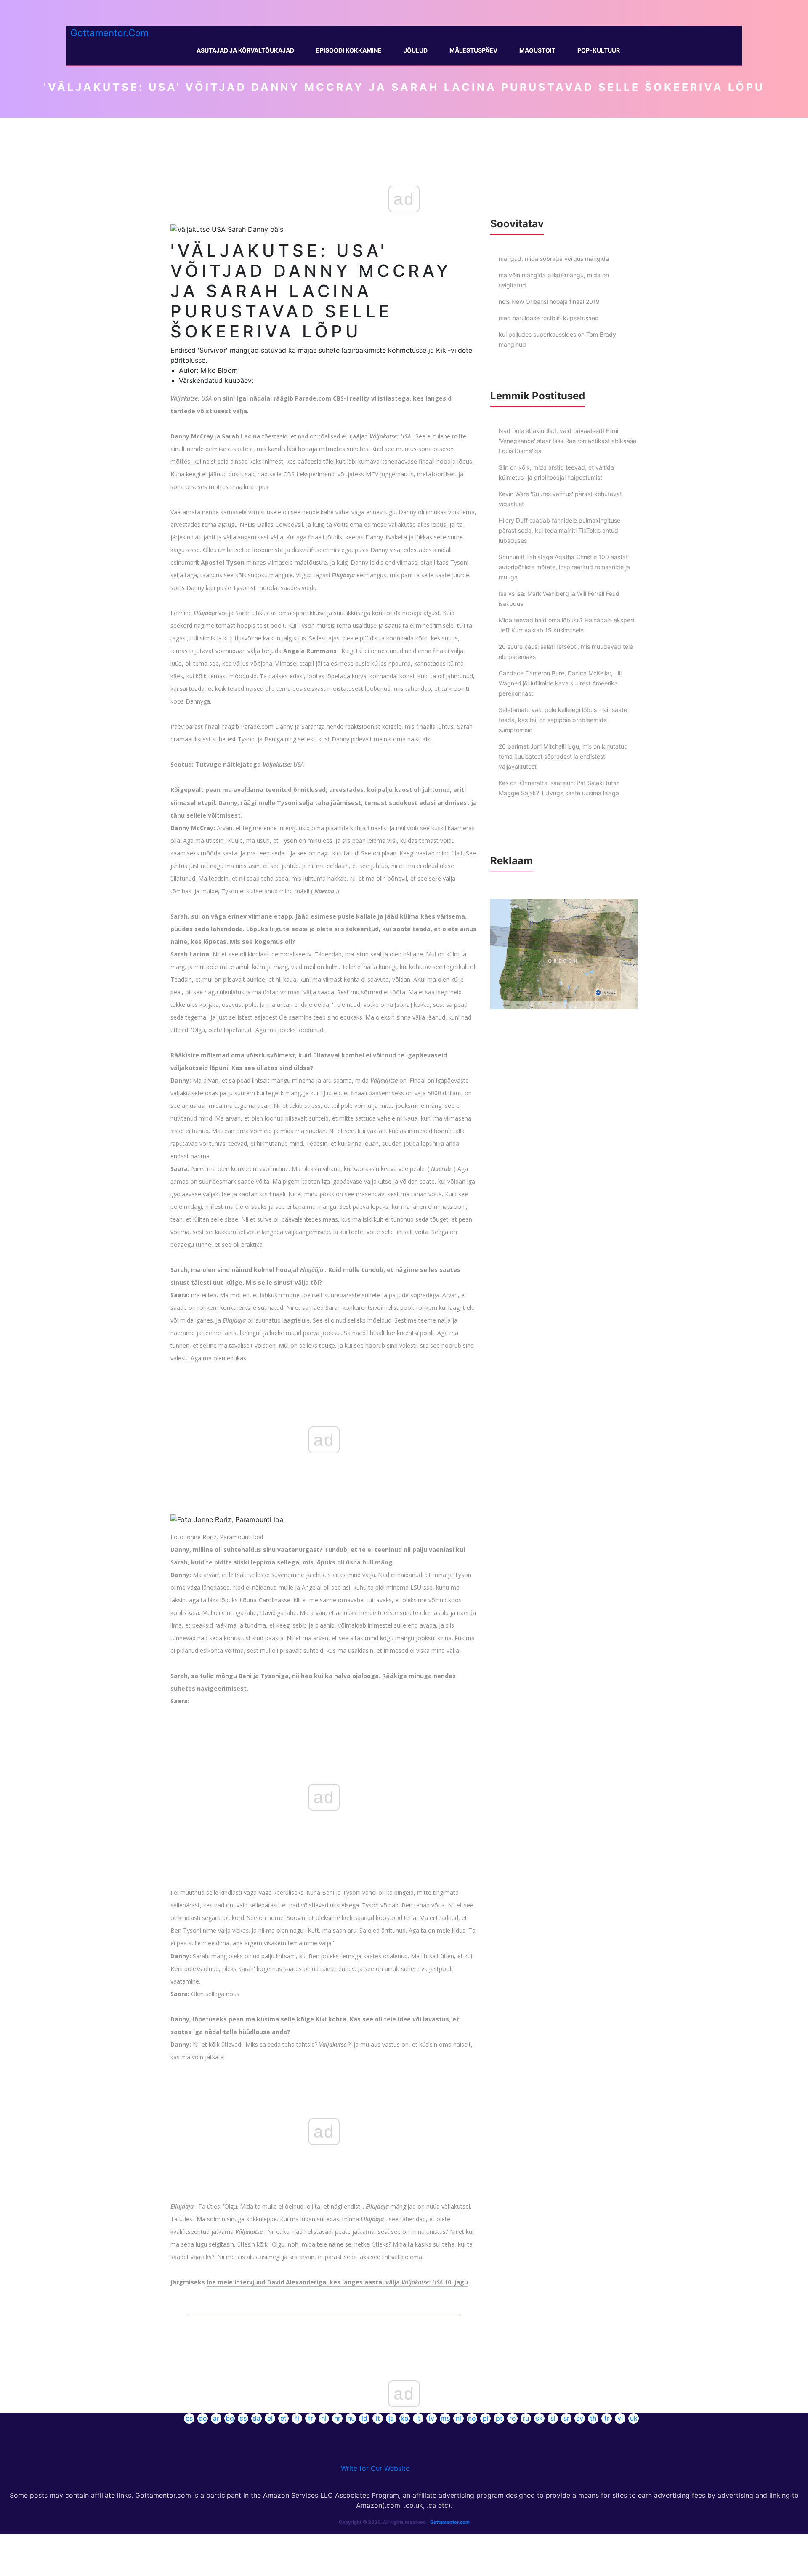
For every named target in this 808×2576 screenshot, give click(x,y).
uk (634, 2418)
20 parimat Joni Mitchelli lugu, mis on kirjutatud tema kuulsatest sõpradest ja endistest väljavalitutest (563, 756)
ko (405, 2418)
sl (553, 2418)
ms (445, 2418)
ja (391, 2418)
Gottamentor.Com (109, 33)
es (189, 2418)
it (378, 2418)
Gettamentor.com (450, 2522)
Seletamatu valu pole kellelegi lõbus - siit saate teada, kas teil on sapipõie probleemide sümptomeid (563, 720)
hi (324, 2418)
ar (216, 2418)
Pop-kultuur (599, 50)
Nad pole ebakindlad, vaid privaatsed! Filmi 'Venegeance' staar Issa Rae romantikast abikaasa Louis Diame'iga (567, 441)
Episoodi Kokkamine (349, 50)
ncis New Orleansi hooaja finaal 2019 (549, 301)
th (593, 2418)
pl (486, 2418)
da (256, 2418)
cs (243, 2418)
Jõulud (416, 50)
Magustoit (537, 50)
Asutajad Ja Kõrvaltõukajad (245, 50)
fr (311, 2418)
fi (297, 2418)
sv (580, 2418)
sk (539, 2418)
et (283, 2418)
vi (620, 2418)
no (472, 2418)
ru (526, 2418)
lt (418, 2418)
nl (458, 2418)
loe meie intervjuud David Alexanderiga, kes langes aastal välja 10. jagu (337, 2282)
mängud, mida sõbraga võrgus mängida (554, 259)
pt (499, 2418)
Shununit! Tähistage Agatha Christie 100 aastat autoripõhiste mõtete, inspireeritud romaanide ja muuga (564, 567)
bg (230, 2418)
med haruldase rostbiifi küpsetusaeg (549, 318)
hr (337, 2418)
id (364, 2418)
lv (432, 2418)
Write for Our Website (375, 2468)
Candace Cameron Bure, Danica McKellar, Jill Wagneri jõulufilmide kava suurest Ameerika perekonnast (560, 683)
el (270, 2418)
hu (351, 2418)
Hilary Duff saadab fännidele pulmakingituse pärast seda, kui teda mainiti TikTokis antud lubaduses (559, 530)
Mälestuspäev (473, 50)
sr (566, 2418)
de (203, 2418)
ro (513, 2418)
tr (607, 2418)
